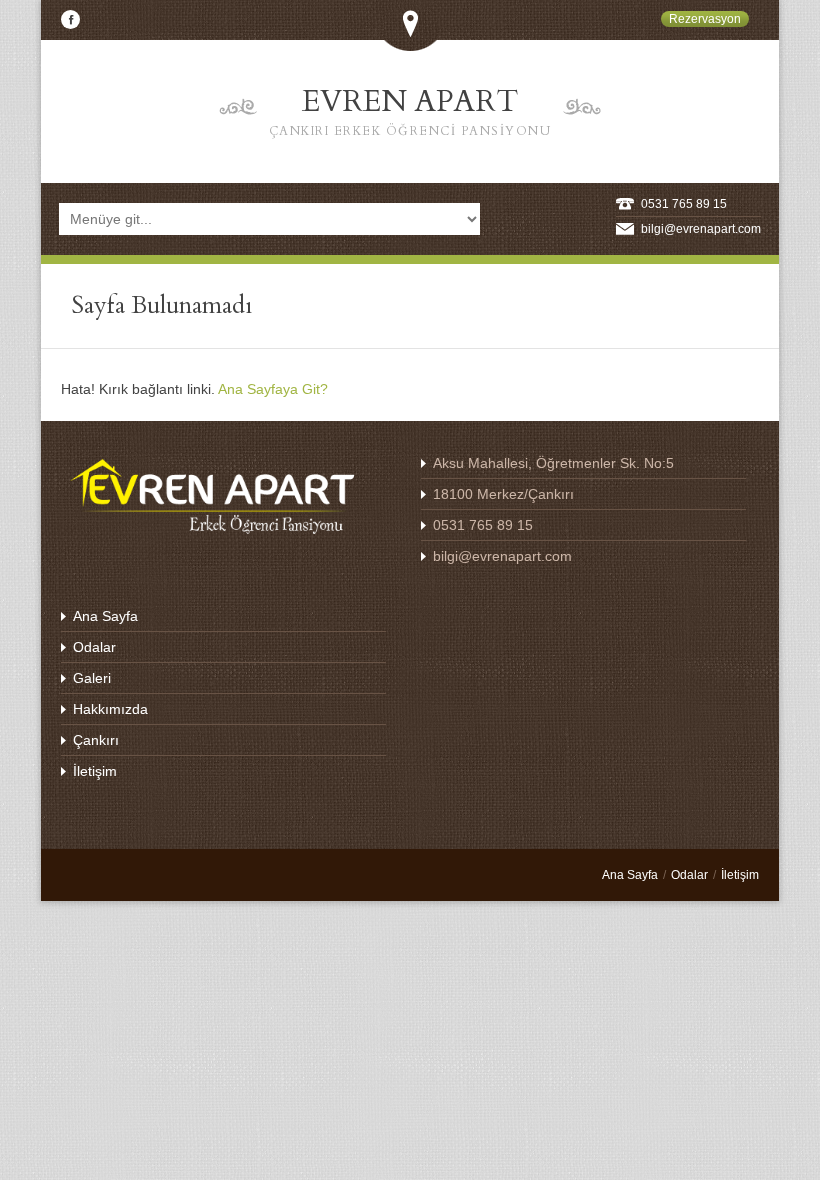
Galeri (92, 678)
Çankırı (96, 740)
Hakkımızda (110, 709)
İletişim (95, 771)
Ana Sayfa (105, 616)
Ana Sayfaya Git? (273, 389)
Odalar (94, 647)
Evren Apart (410, 110)
